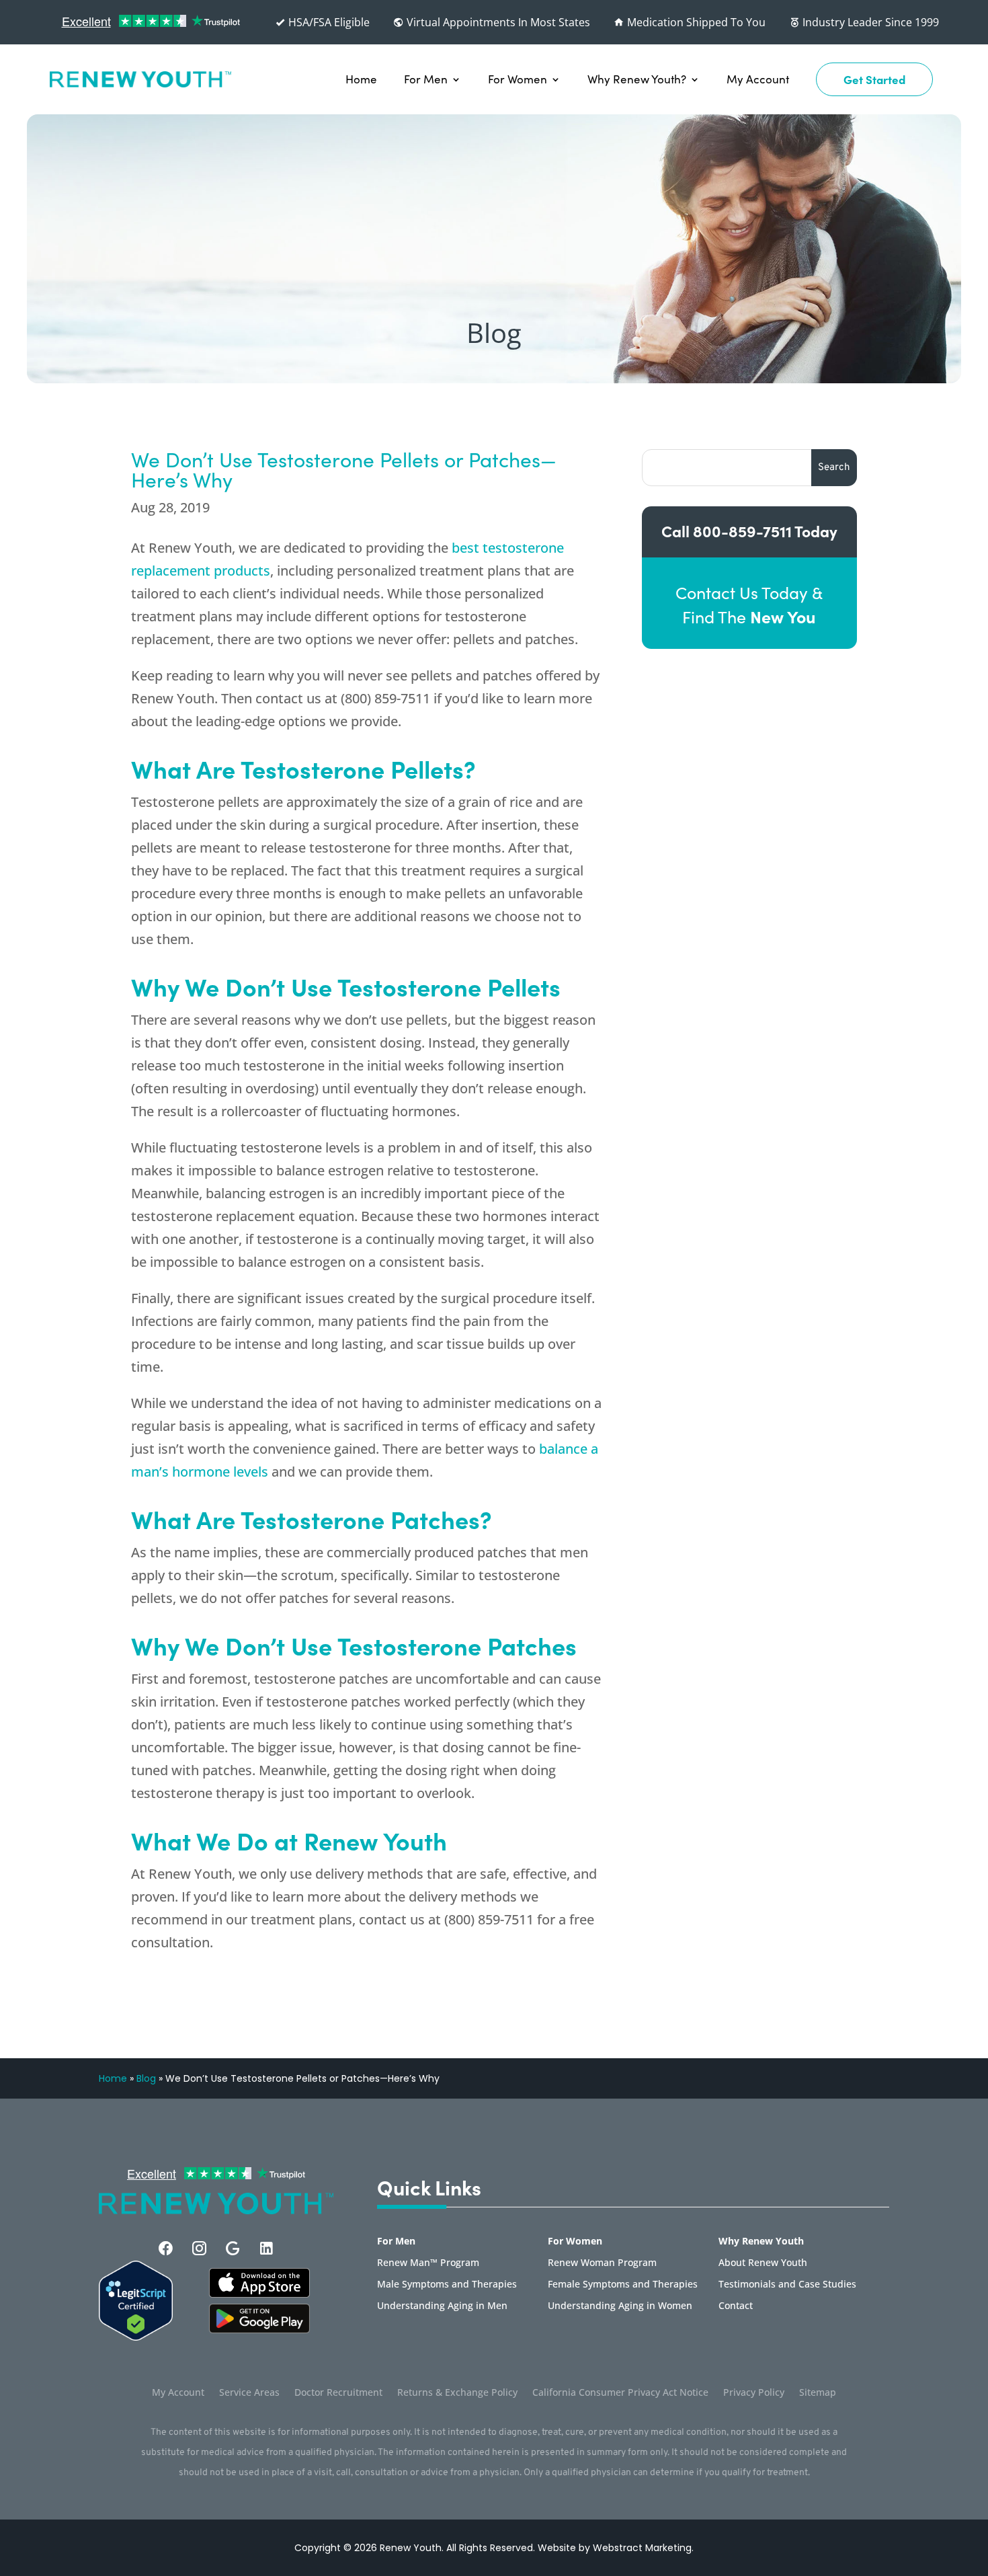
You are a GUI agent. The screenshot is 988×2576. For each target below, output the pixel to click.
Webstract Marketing (642, 2548)
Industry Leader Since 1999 (869, 22)
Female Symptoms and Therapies (623, 2285)
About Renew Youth (763, 2263)
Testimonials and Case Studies (787, 2285)
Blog (146, 2078)
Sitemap (818, 2393)
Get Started (874, 79)
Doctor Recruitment (338, 2393)
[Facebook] (166, 2248)
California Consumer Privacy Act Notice (620, 2393)
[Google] (233, 2248)
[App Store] (259, 2329)
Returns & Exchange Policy (457, 2393)
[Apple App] (259, 2294)
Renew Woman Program (602, 2263)
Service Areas (249, 2393)
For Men (426, 79)
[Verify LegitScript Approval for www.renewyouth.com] (136, 2337)
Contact (736, 2306)
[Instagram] (199, 2248)
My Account (758, 79)
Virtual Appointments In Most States (497, 22)
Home (361, 79)
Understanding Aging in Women (620, 2306)
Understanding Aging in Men (442, 2306)
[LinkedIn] (266, 2248)
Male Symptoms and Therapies (447, 2285)
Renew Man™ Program (428, 2263)
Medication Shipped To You (695, 22)
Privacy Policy (754, 2393)
